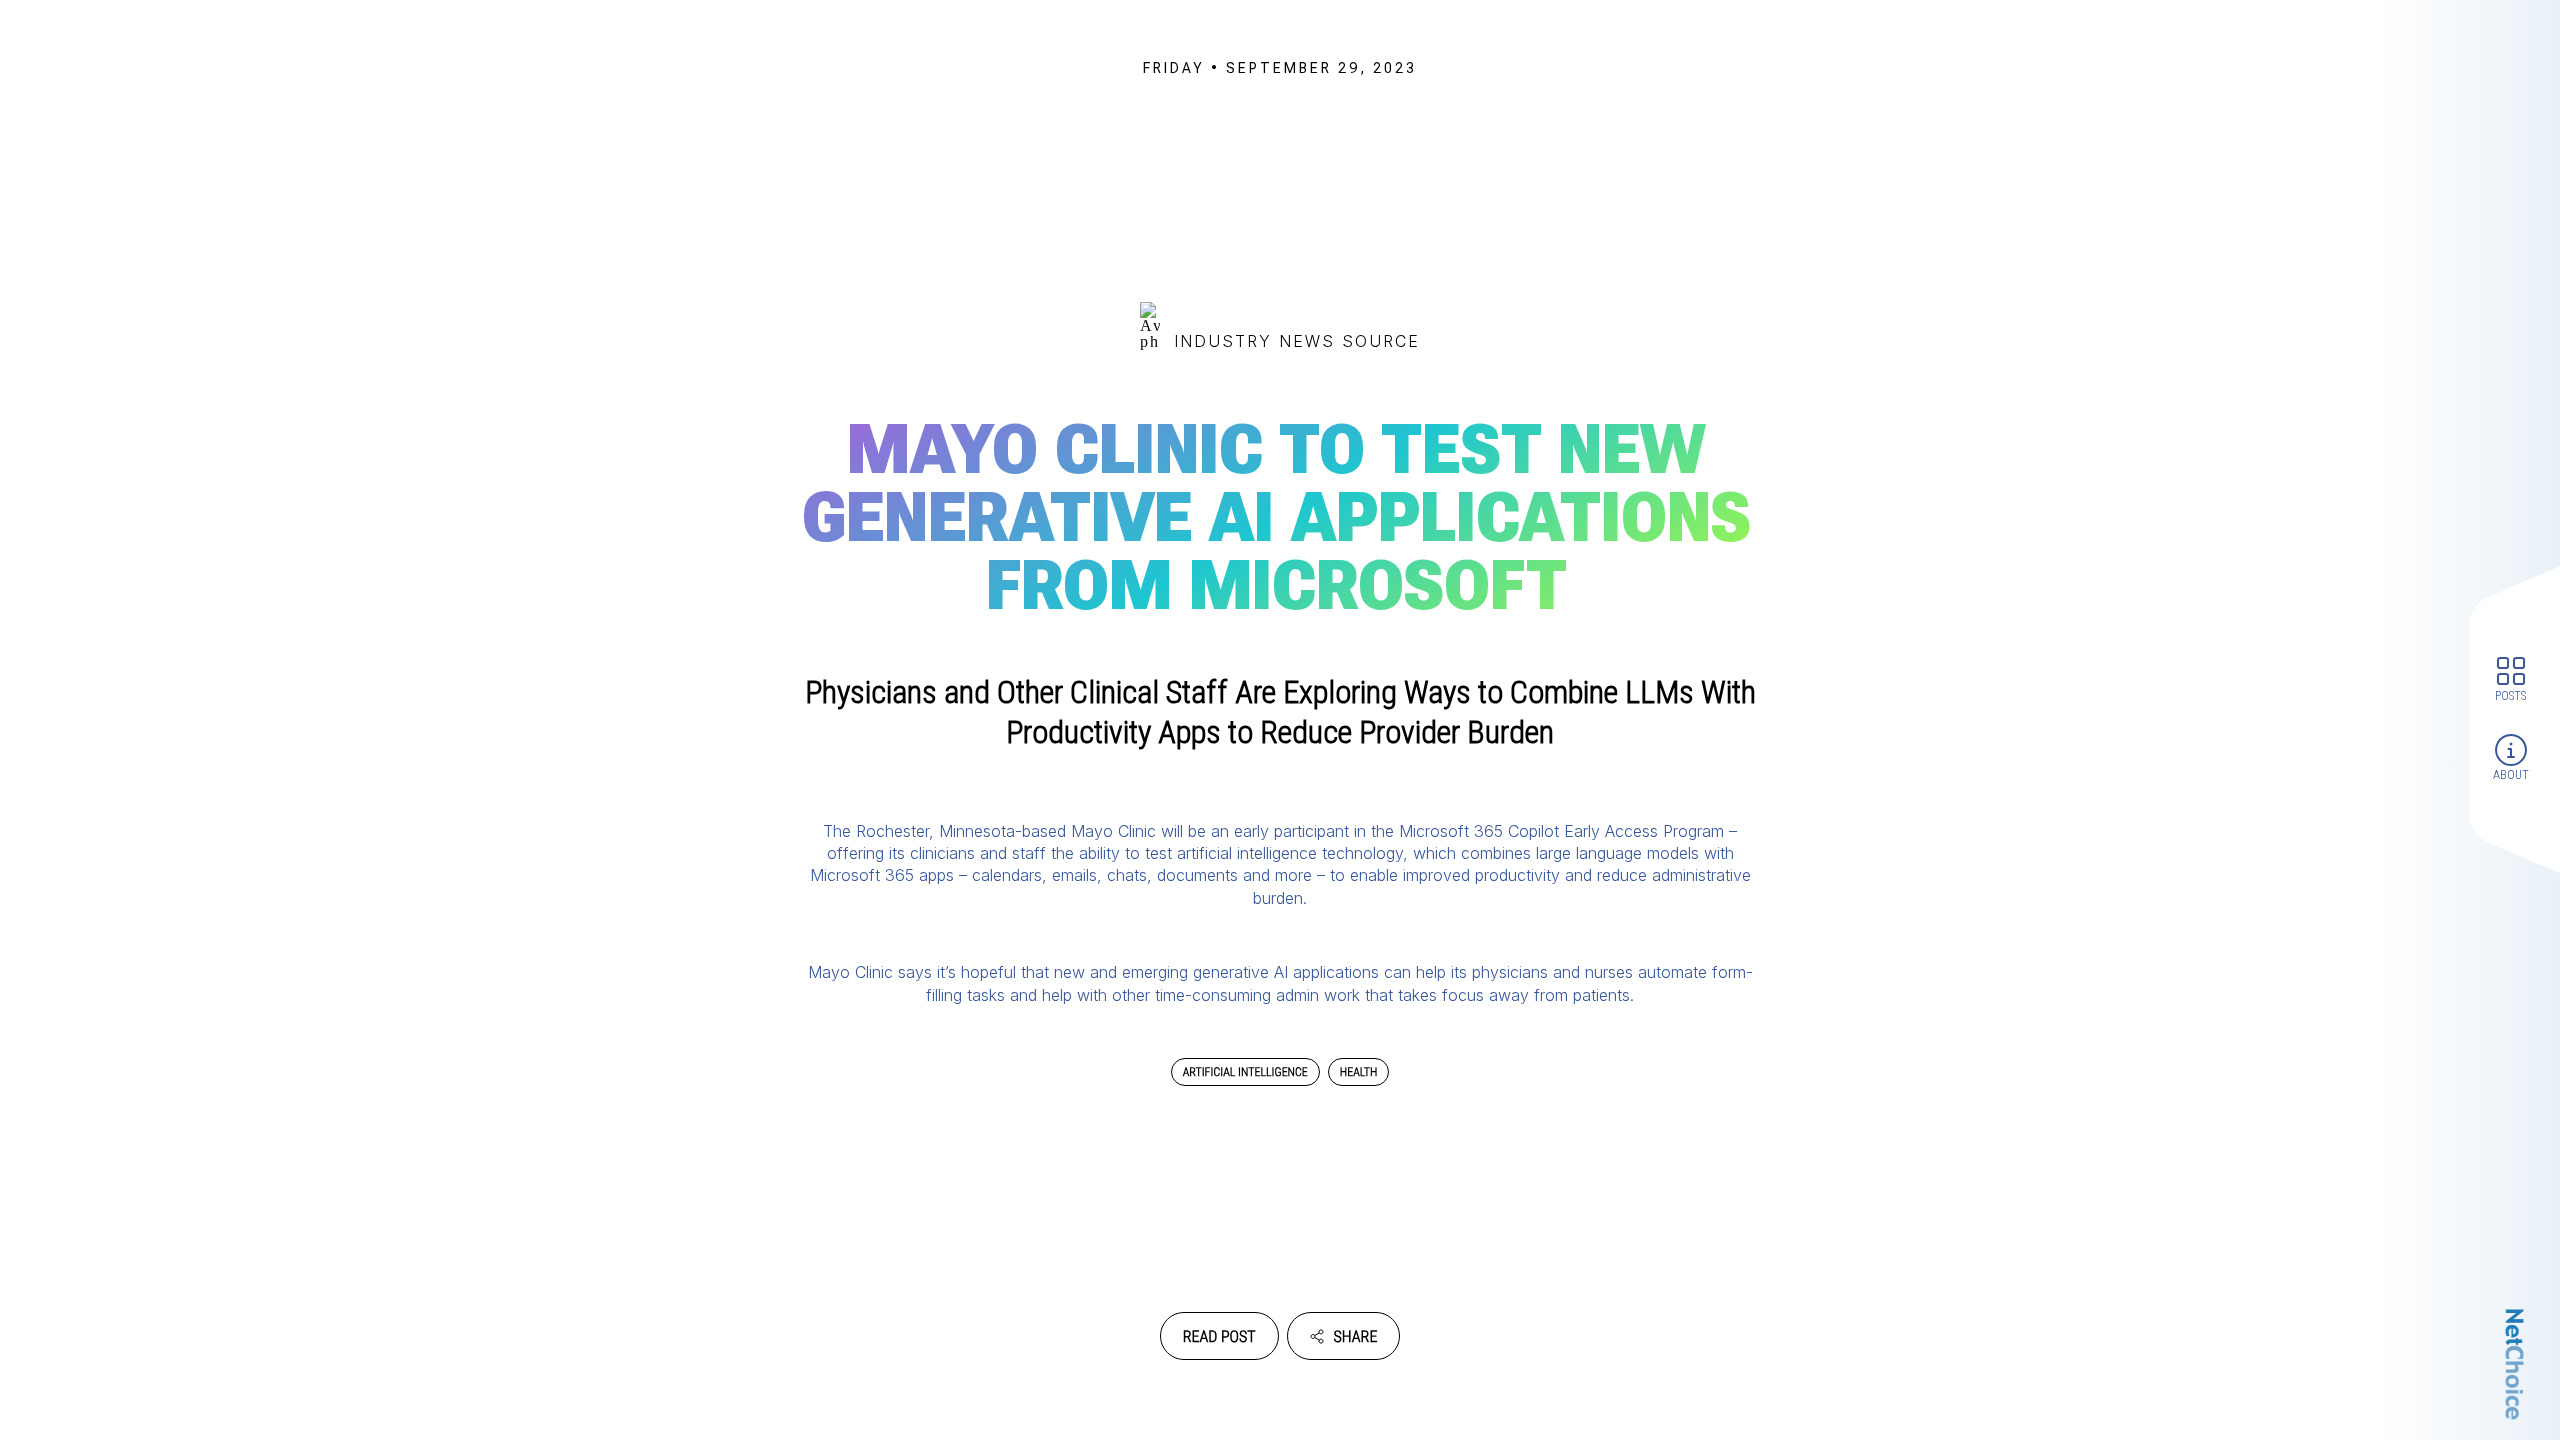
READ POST (1219, 1336)
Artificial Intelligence (1245, 1072)
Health (1359, 1072)
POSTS (2510, 696)
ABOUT (2511, 775)
